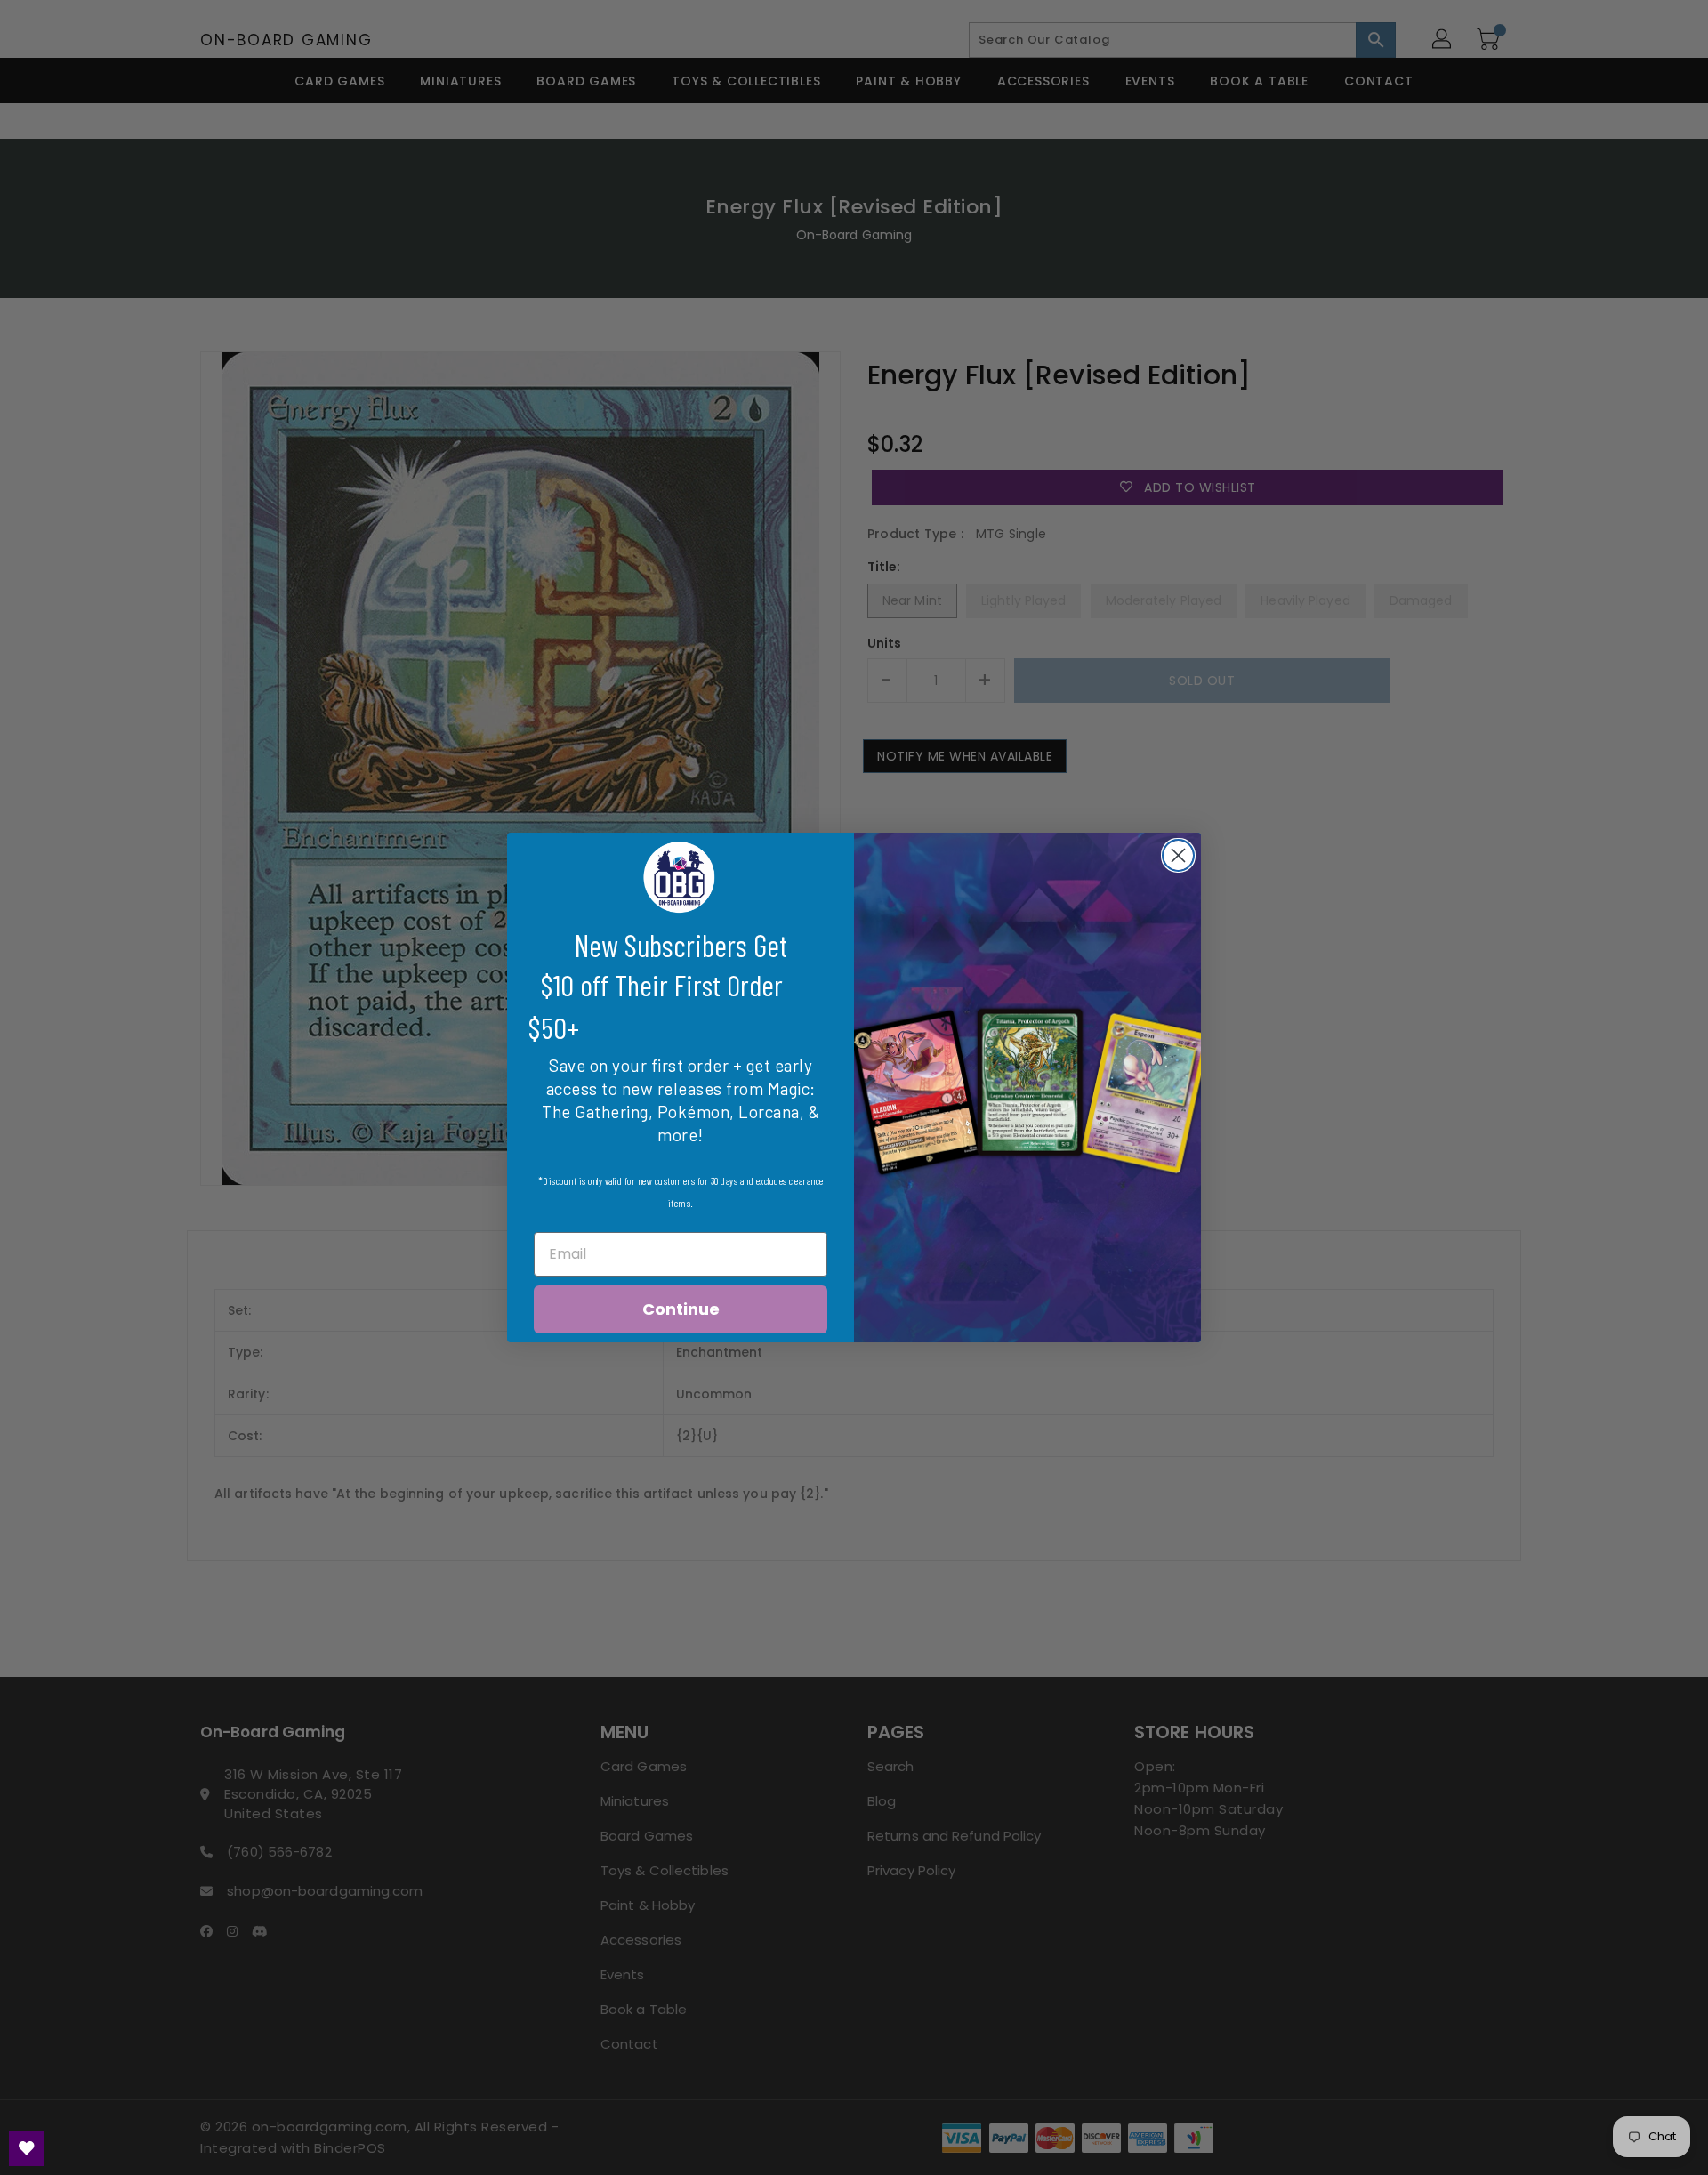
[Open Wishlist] (27, 2148)
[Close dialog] (1178, 855)
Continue (681, 1309)
